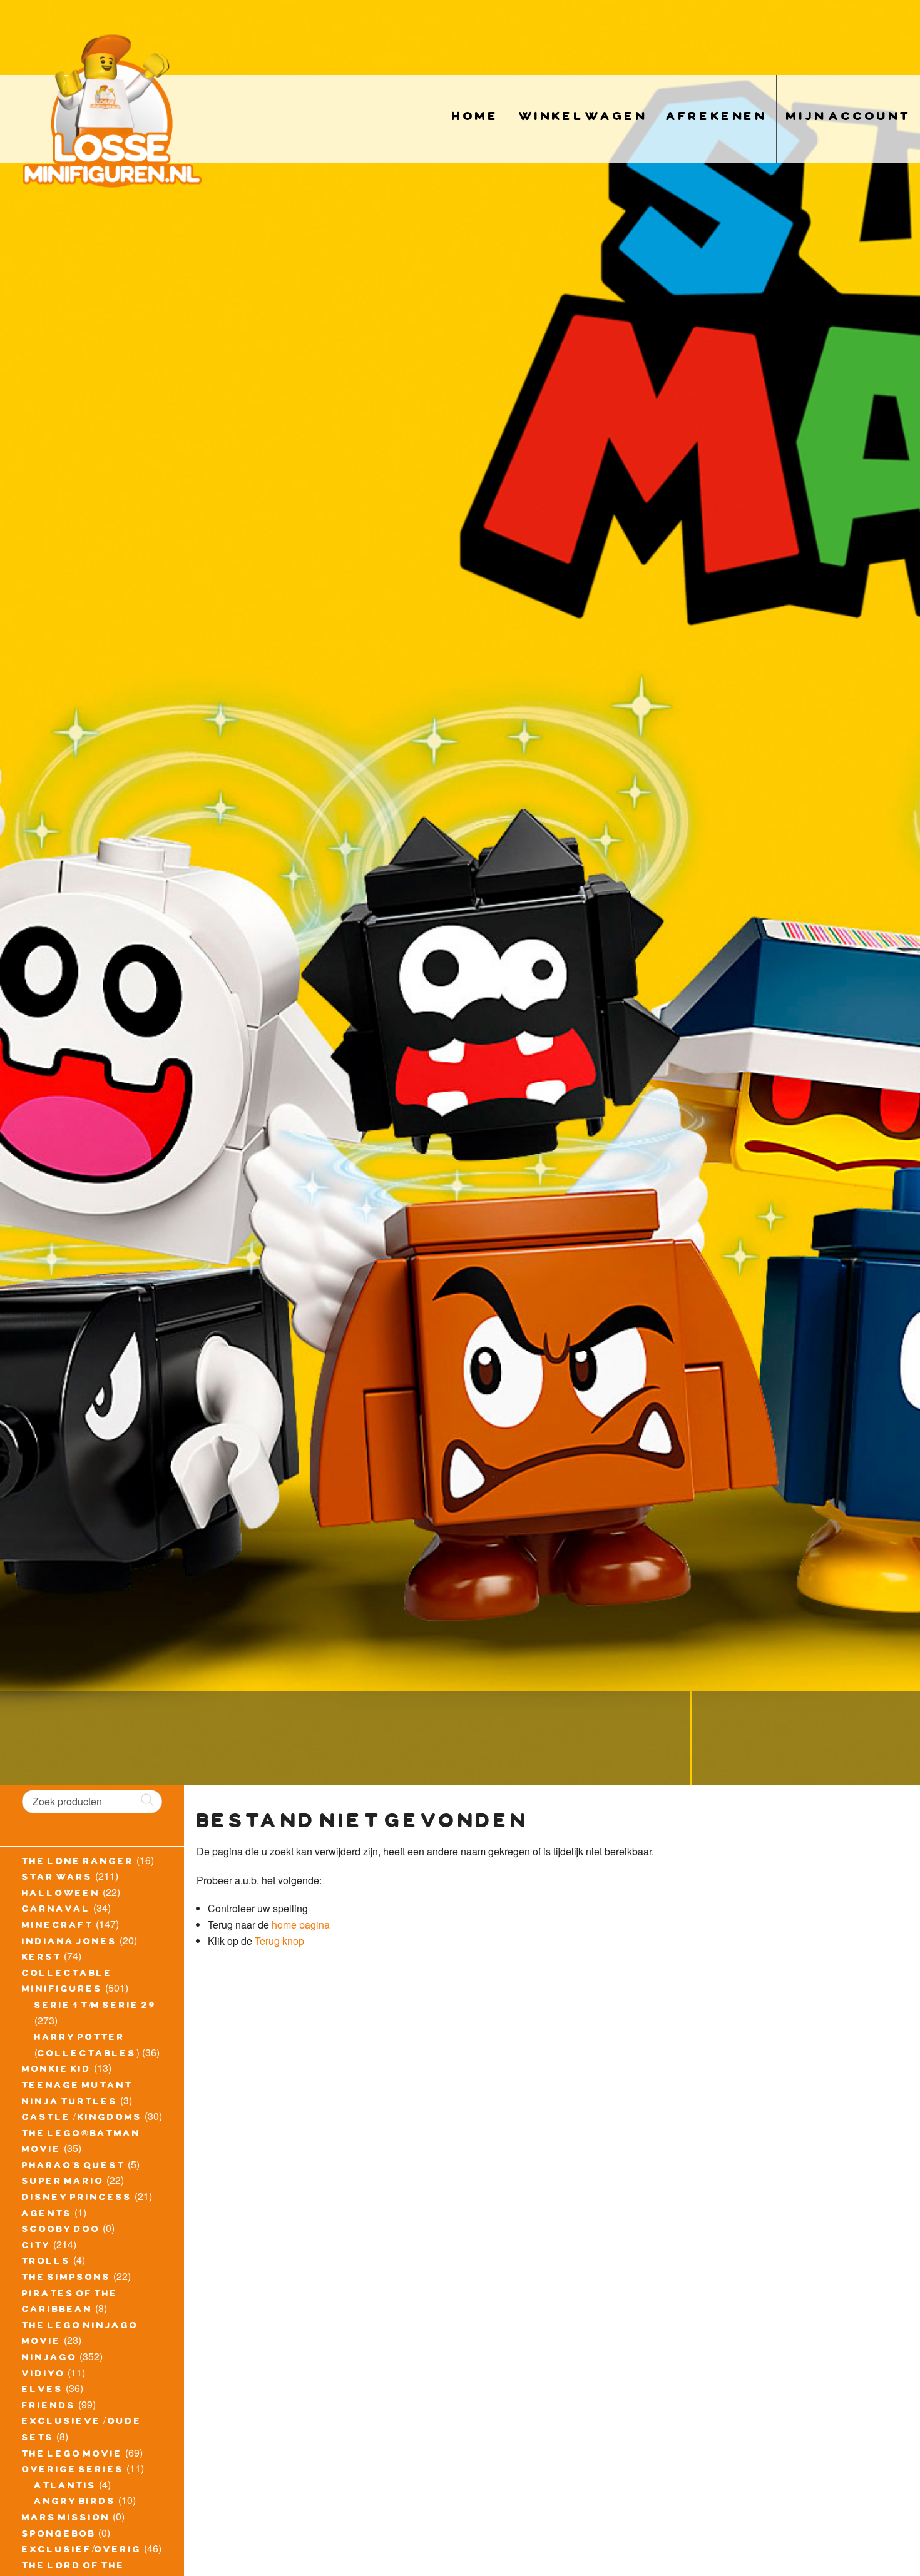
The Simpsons (66, 2279)
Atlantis (65, 2487)
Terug (267, 1941)
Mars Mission (66, 2519)
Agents (47, 2215)
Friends (49, 2407)
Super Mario (63, 2183)
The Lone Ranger (78, 1863)
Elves (43, 2391)
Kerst (42, 1959)
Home (476, 119)
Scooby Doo (61, 2231)
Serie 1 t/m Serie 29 (95, 2007)
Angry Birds (75, 2503)
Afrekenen (717, 119)
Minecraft (58, 1927)
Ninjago (49, 2359)
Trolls (46, 2263)
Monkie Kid (57, 2071)
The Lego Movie (72, 2455)
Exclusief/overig (82, 2551)
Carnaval (56, 1910)
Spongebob (59, 2535)
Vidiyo (43, 2375)
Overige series (73, 2471)
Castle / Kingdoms (82, 2119)
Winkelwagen (583, 119)
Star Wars (57, 1879)
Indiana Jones (69, 1943)
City (36, 2247)
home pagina (301, 1924)
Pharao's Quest (74, 2167)
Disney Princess (77, 2199)
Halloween (61, 1895)
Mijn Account (848, 119)
